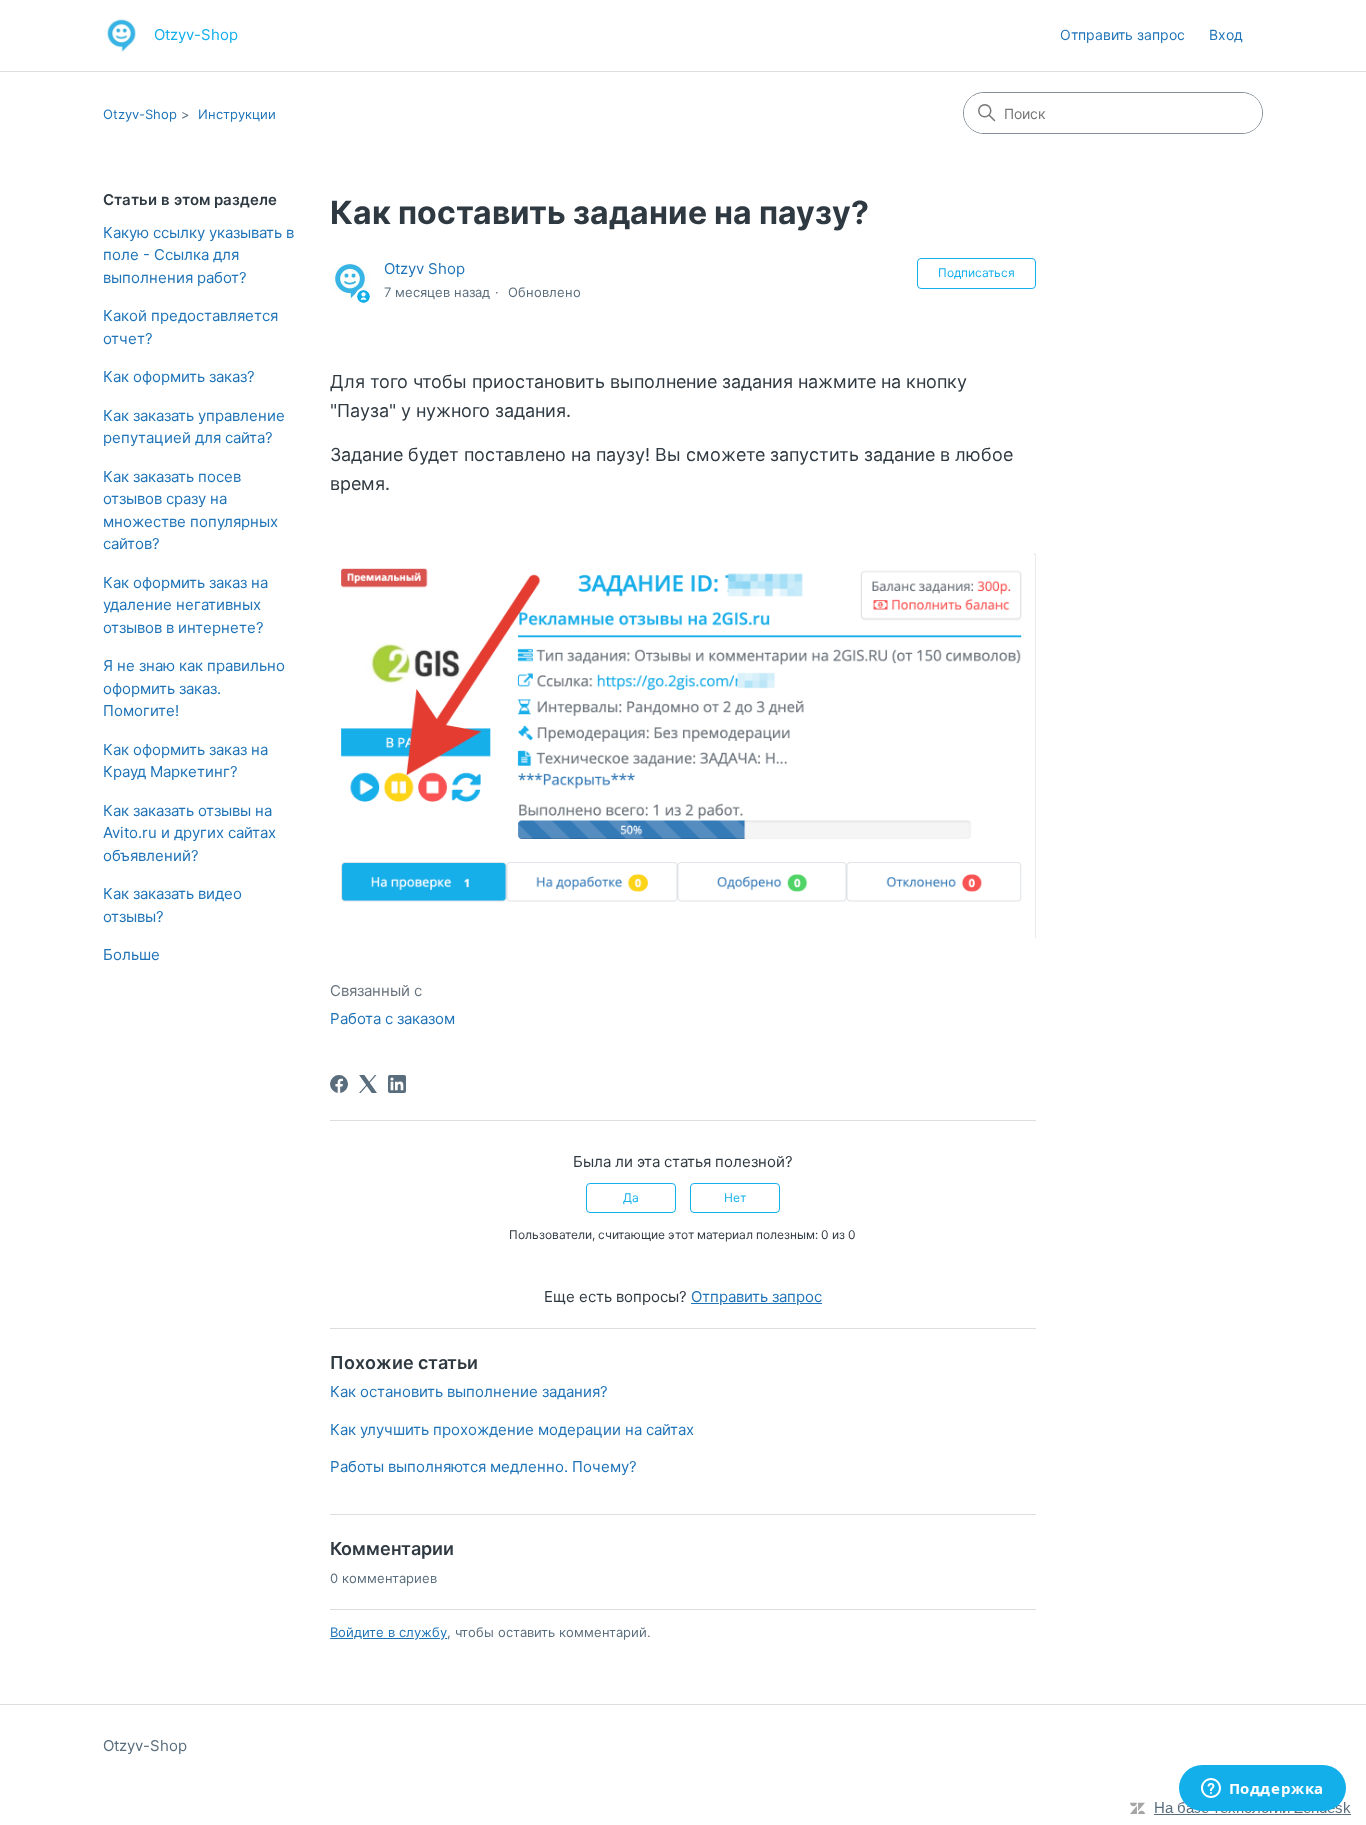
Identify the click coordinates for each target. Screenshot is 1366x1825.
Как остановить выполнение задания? (469, 1391)
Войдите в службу (388, 1632)
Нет (735, 1197)
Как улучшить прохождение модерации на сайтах (512, 1429)
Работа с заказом (392, 1018)
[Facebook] (339, 1084)
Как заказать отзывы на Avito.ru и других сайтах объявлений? (189, 833)
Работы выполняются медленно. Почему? (483, 1466)
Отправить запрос (1122, 34)
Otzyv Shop (424, 268)
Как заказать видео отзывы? (172, 905)
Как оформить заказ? (179, 376)
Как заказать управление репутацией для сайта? (194, 427)
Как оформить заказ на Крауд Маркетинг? (185, 761)
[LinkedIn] (397, 1084)
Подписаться (976, 272)
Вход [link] (1226, 34)
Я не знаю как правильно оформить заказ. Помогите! (194, 688)
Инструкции (237, 114)
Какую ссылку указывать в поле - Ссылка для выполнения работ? (198, 255)
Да (631, 1197)
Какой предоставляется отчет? (190, 327)
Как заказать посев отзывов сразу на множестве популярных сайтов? (190, 510)
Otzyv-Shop (140, 114)
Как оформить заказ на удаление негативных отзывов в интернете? (185, 605)
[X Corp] (368, 1084)
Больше (131, 954)
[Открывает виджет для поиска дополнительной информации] (1262, 1790)
